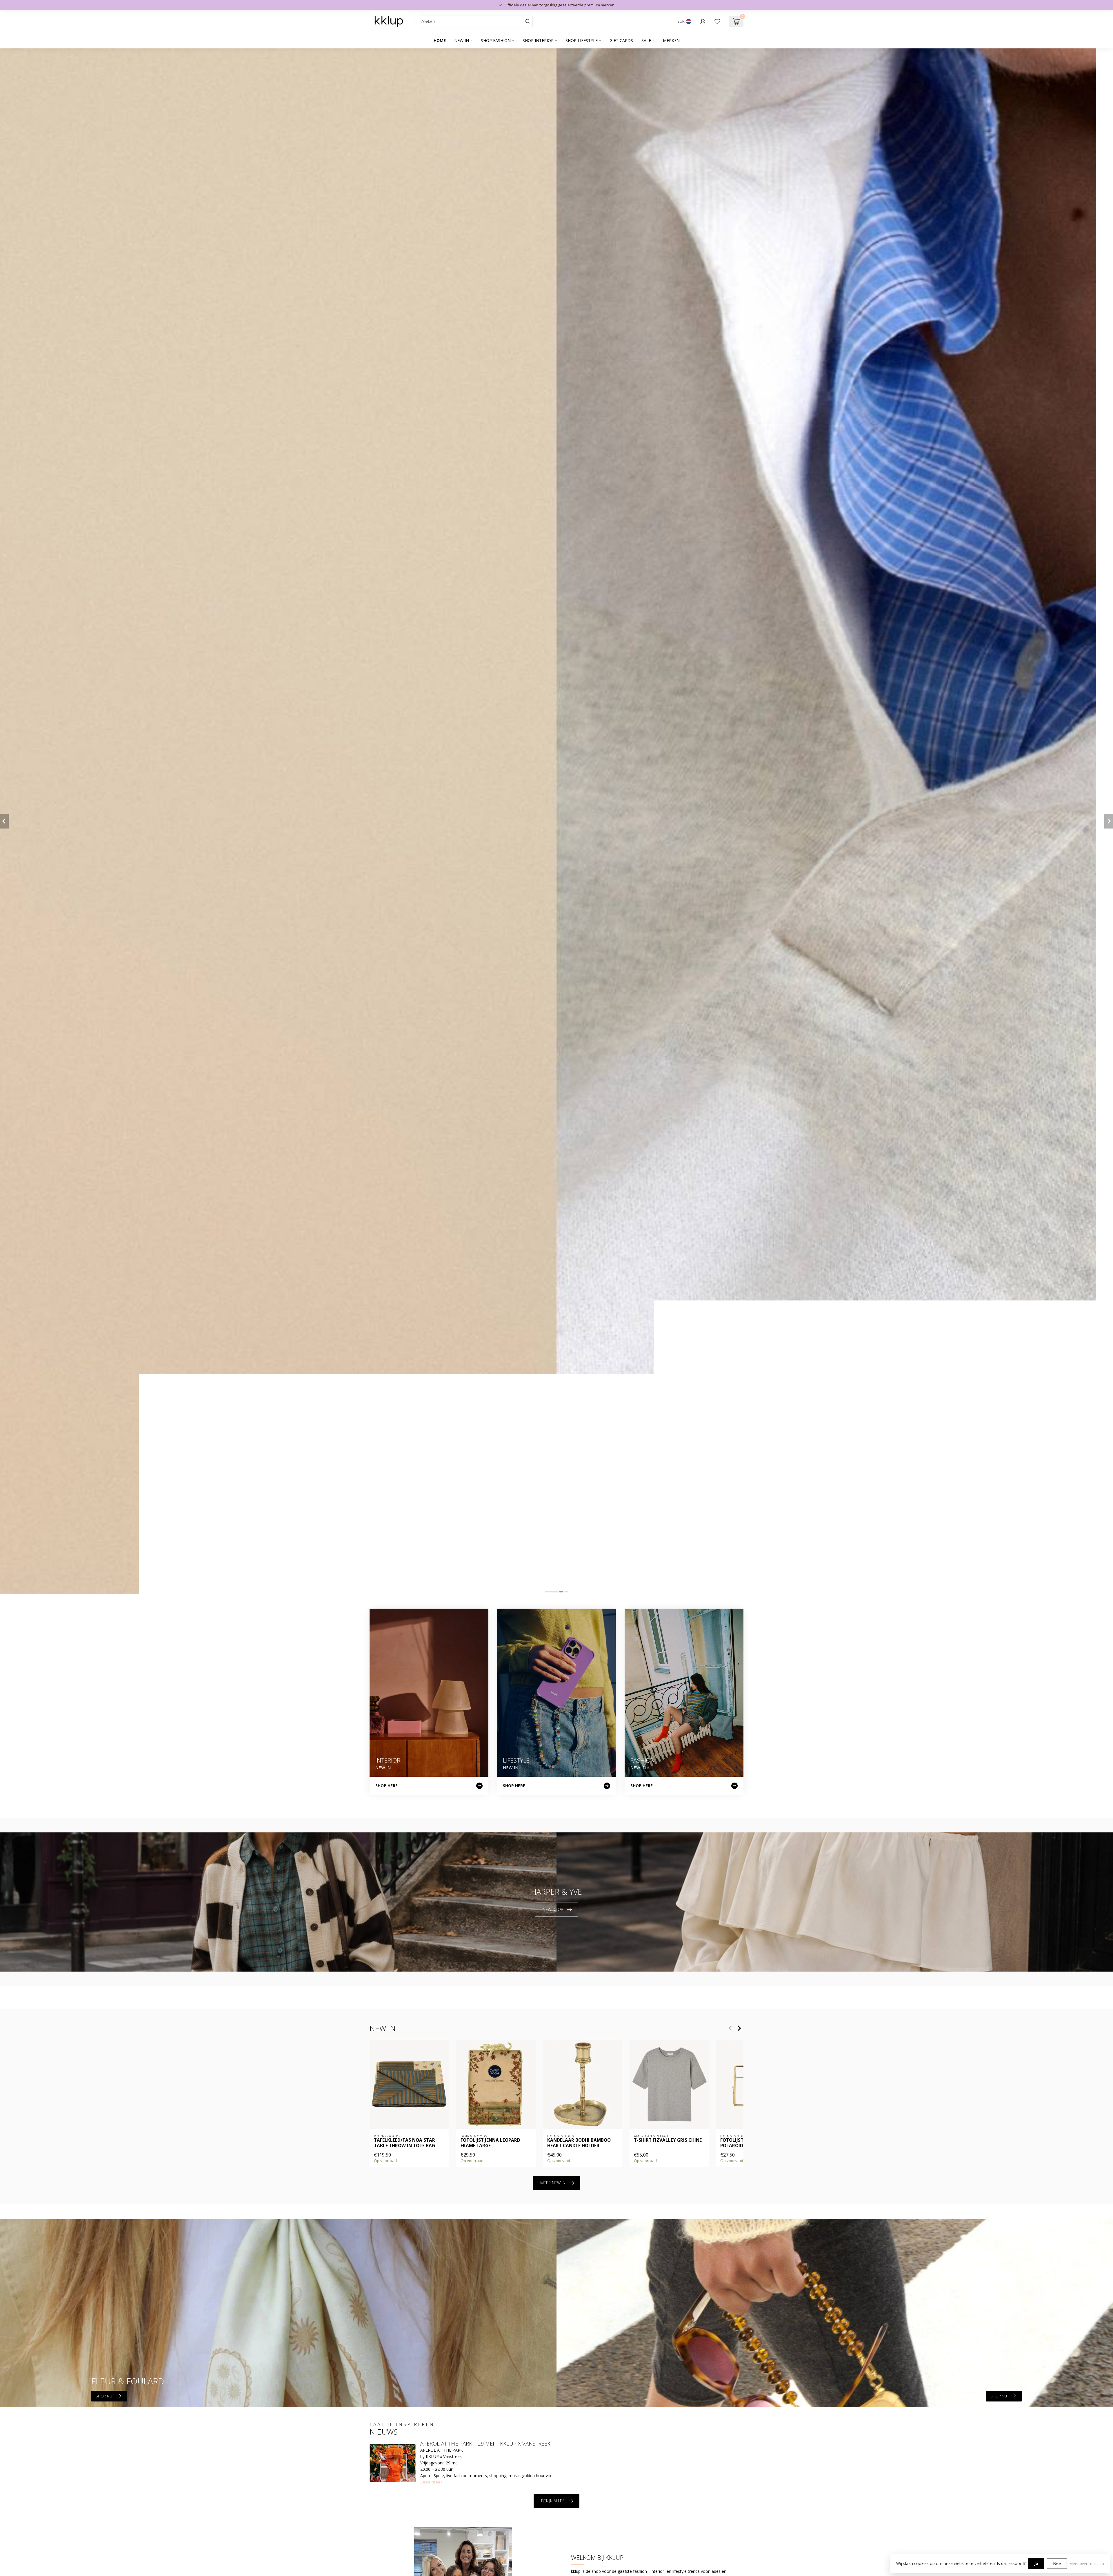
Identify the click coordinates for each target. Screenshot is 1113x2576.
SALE (646, 40)
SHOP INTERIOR (538, 40)
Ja (1036, 2563)
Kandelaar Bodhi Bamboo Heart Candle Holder (579, 2143)
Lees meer (431, 2482)
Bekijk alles (553, 2501)
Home (440, 40)
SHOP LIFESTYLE (582, 40)
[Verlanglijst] (717, 21)
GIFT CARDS (621, 40)
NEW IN (462, 40)
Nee (1057, 2563)
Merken (671, 40)
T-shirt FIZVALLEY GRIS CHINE (668, 2140)
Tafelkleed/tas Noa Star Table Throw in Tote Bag (404, 2143)
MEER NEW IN (553, 2183)
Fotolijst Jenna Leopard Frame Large (490, 2143)
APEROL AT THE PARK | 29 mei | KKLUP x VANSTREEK (485, 2444)
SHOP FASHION (496, 40)
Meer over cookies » (1087, 2564)
